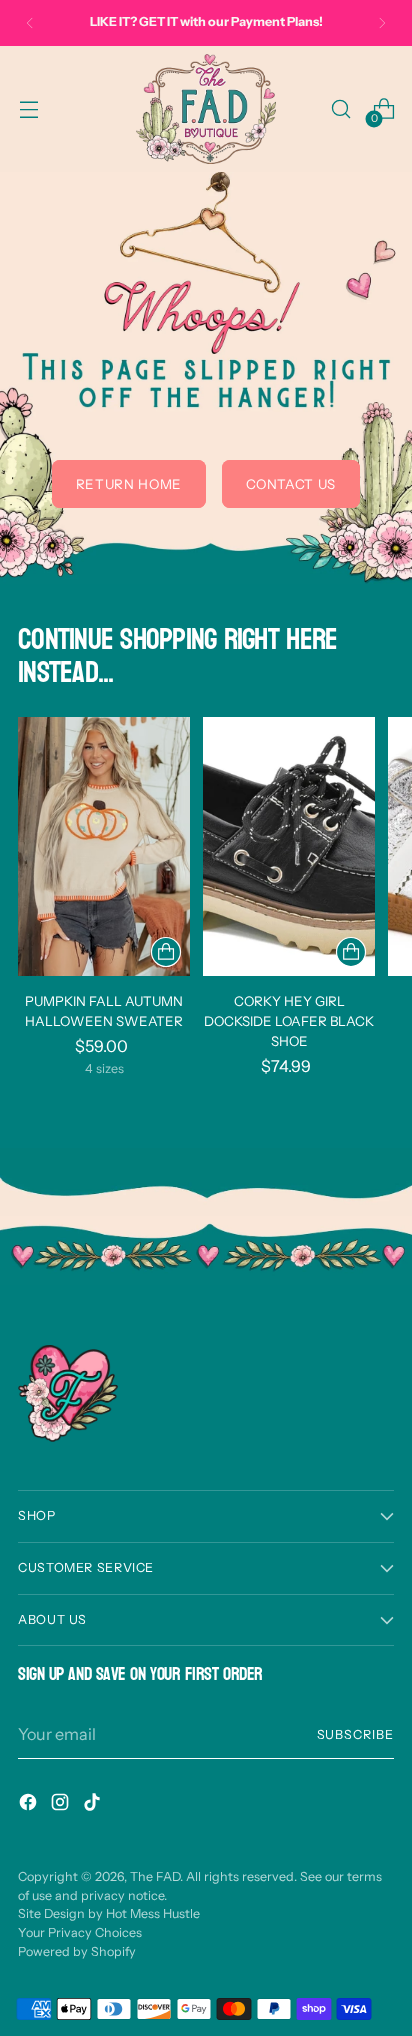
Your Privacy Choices (80, 1932)
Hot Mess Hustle (153, 1913)
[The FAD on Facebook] (30, 1805)
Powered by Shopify (77, 1951)
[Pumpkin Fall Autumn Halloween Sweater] (104, 846)
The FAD (155, 1876)
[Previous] (30, 23)
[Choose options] (166, 952)
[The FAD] (206, 109)
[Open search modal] (340, 109)
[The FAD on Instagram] (62, 1805)
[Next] (382, 23)
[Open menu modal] (28, 109)
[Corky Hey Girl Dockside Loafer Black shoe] (289, 846)
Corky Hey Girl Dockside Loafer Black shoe (289, 1021)
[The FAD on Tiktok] (94, 1805)
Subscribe (356, 1734)
